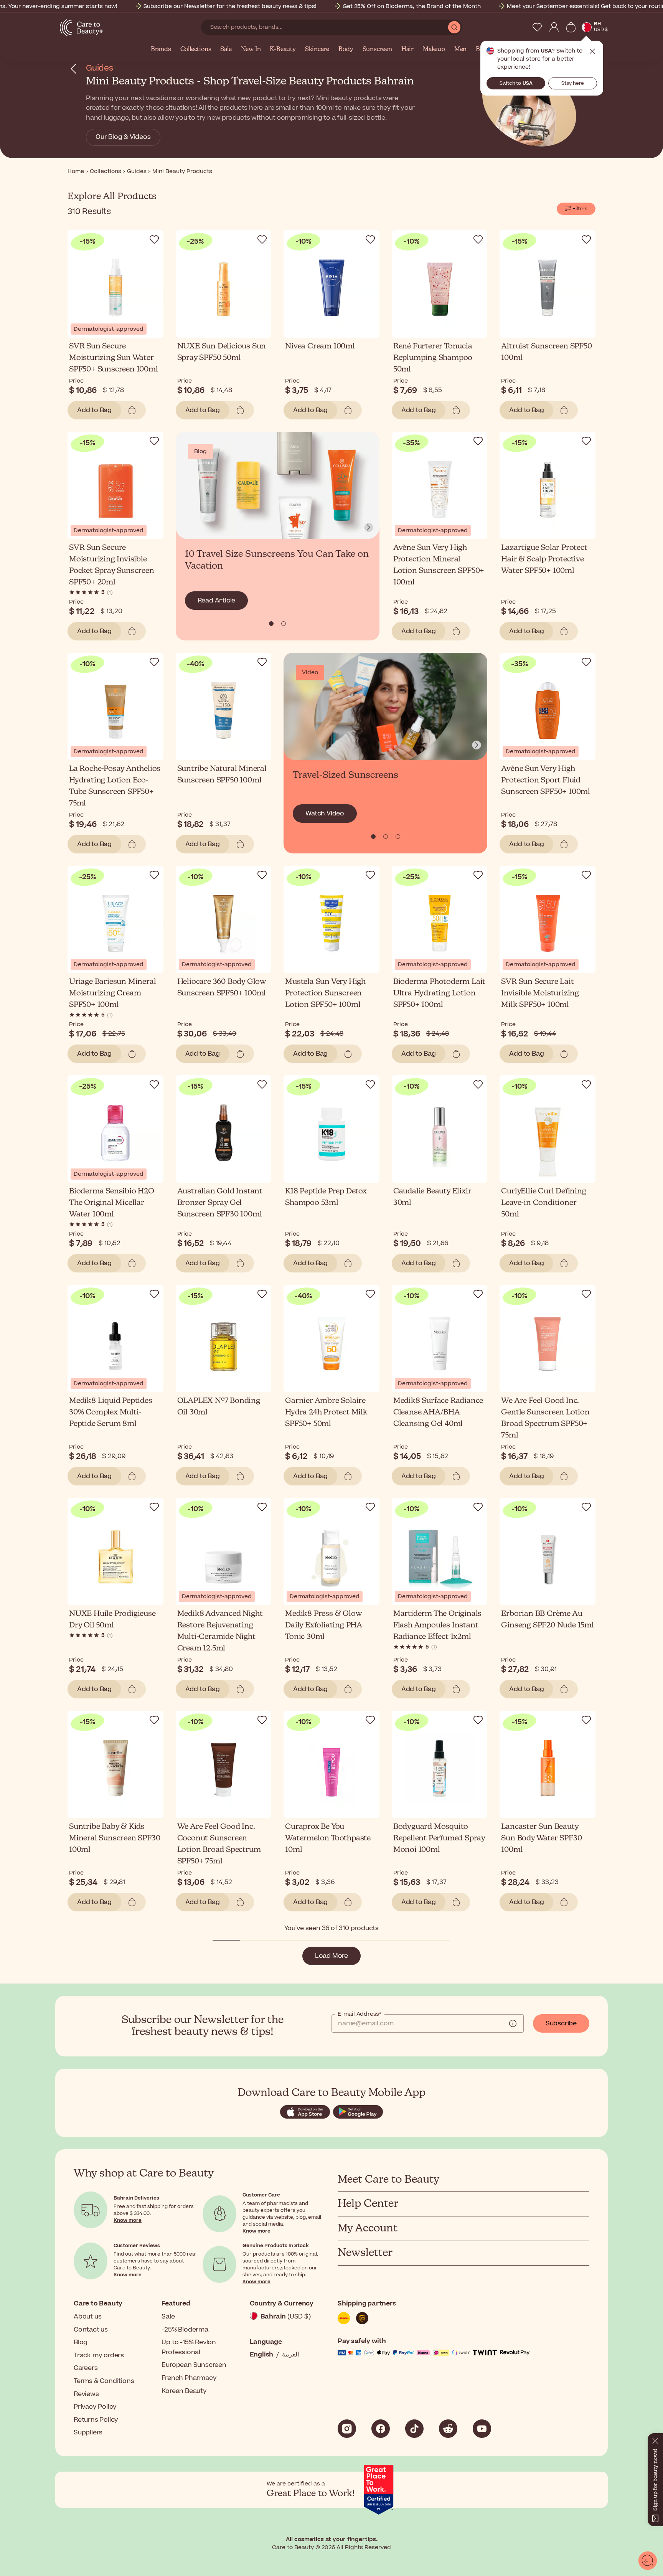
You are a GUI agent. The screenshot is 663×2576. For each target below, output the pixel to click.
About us (87, 2317)
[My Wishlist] (537, 27)
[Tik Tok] (414, 2429)
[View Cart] (571, 27)
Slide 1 (284, 624)
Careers (86, 2368)
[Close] (655, 2439)
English (262, 2355)
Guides (100, 68)
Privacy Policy (95, 2407)
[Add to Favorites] (154, 239)
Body (346, 50)
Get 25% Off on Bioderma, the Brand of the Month (412, 6)
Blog (81, 2342)
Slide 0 (271, 624)
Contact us (91, 2330)
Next (369, 528)
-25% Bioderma (185, 2330)
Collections (196, 50)
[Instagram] (347, 2429)
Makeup (434, 50)
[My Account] (554, 27)
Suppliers (88, 2432)
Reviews (86, 2394)
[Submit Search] (454, 27)
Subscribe (561, 2023)
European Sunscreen (194, 2365)
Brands (161, 50)
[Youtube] (482, 2429)
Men (460, 50)
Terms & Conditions (104, 2381)
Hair (407, 50)
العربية (290, 2355)
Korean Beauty (184, 2391)
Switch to (516, 83)
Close (592, 51)
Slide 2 (398, 837)
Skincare (317, 50)
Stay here (573, 83)
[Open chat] (648, 2561)
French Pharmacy (189, 2378)
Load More (331, 1956)
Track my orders (99, 2355)
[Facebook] (381, 2429)
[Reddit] (448, 2429)
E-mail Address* (360, 2014)
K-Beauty (283, 50)
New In (251, 50)
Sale (226, 50)
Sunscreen (377, 50)
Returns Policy (96, 2420)
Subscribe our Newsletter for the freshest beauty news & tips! (230, 6)
